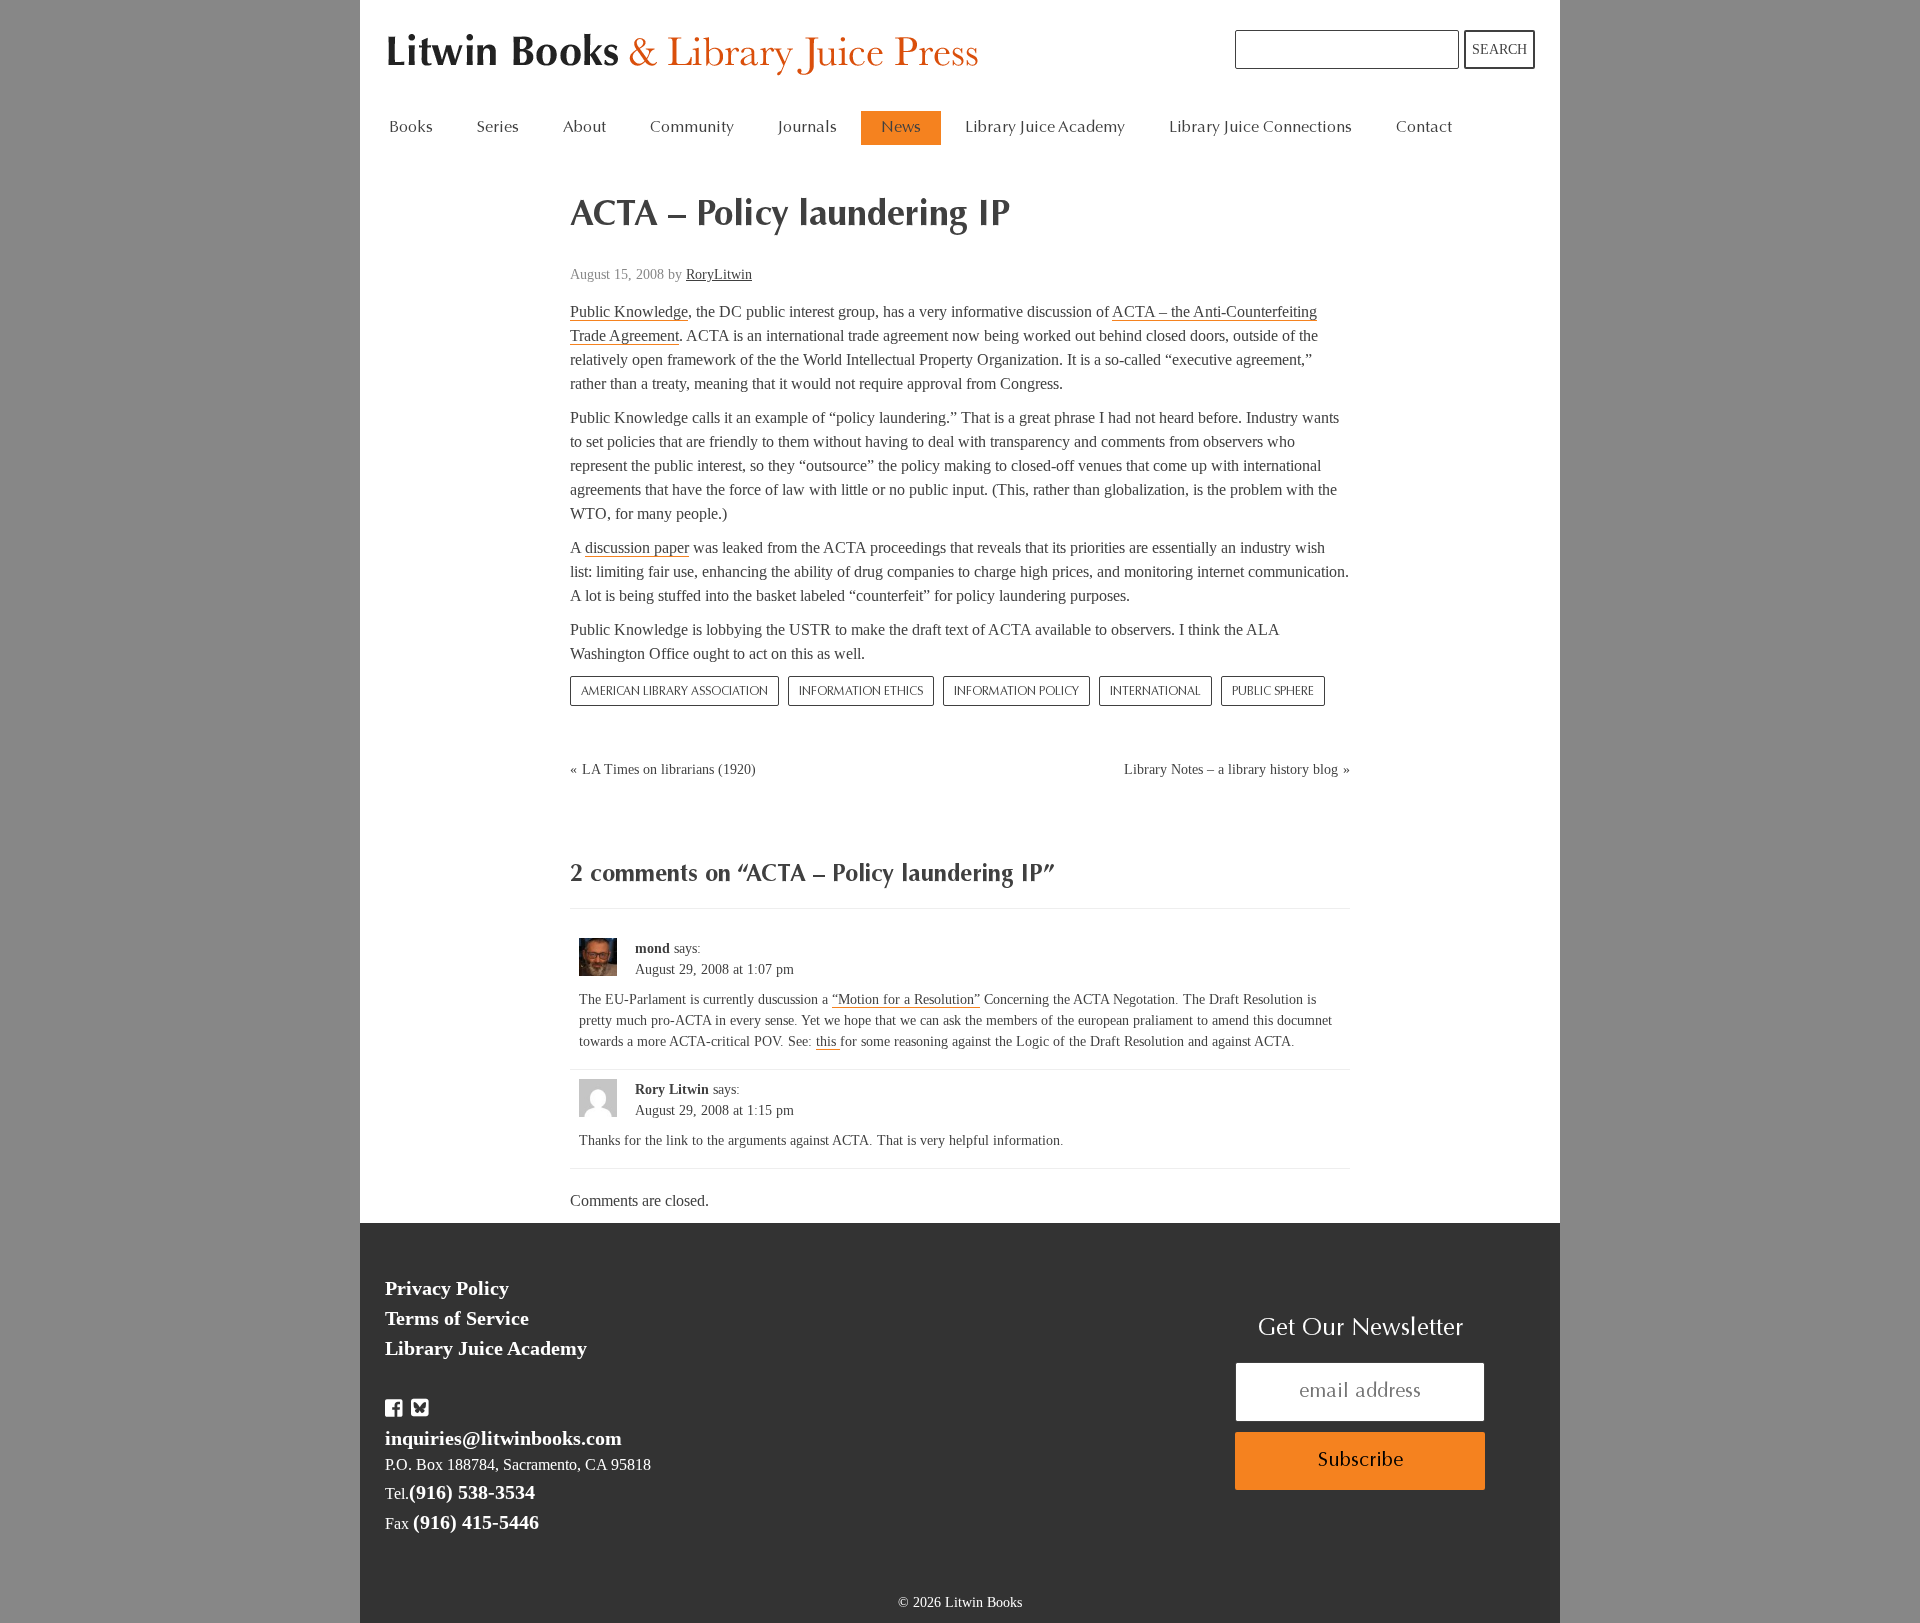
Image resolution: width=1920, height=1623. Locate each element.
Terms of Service (457, 1318)
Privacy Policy (447, 1288)
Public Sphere (1273, 692)
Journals (807, 128)
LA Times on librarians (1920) (669, 769)
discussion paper (637, 547)
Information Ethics (861, 692)
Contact (1424, 128)
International (1155, 692)
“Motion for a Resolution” (906, 999)
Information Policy (1016, 692)
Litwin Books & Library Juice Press (687, 55)
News (901, 128)
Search (1499, 49)
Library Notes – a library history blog (1231, 769)
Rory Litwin (672, 1089)
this (828, 1041)
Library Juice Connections (1260, 128)
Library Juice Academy (1045, 128)
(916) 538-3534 (472, 1492)
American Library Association (674, 692)
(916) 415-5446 (476, 1522)
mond (652, 948)
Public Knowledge (629, 311)
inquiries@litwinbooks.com (503, 1438)
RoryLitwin (719, 274)
